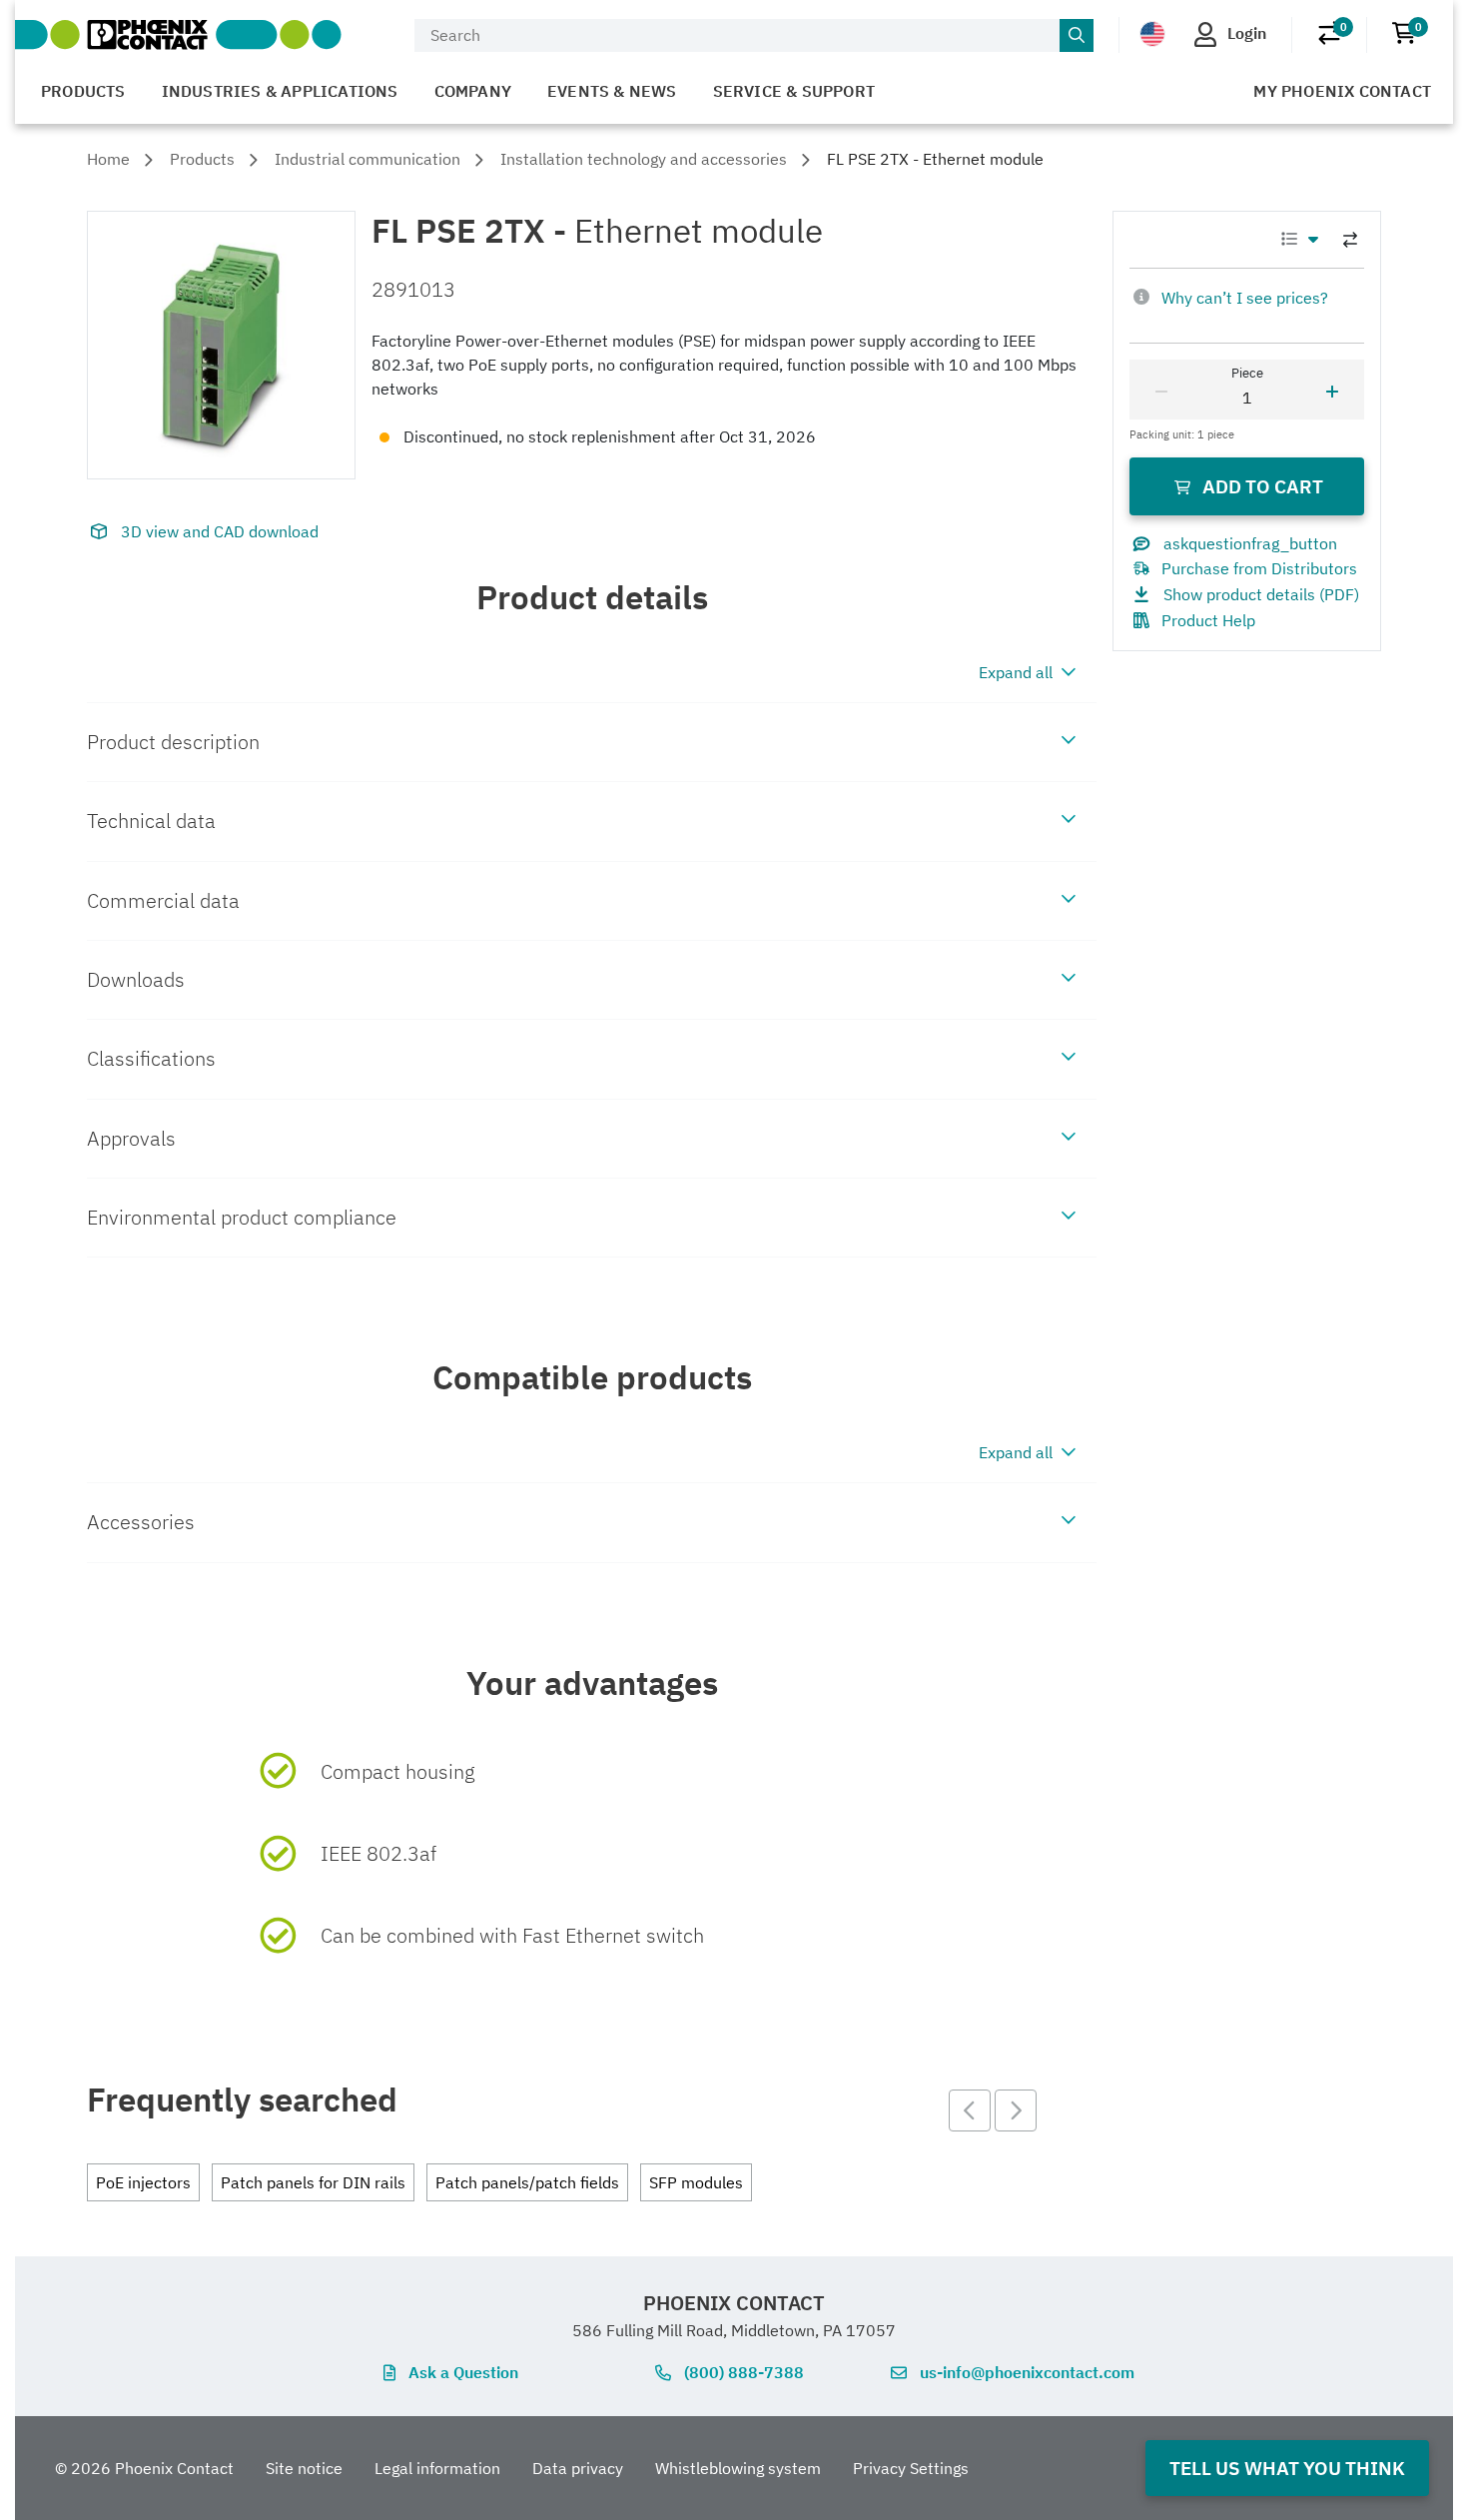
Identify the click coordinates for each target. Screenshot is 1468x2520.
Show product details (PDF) (1261, 594)
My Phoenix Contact (1342, 91)
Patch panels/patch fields (527, 2182)
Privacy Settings (911, 2468)
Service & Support (794, 91)
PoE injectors (143, 2182)
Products (83, 91)
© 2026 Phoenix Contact (144, 2468)
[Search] (1077, 36)
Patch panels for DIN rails (313, 2182)
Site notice (304, 2468)
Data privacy (578, 2468)
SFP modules (696, 2182)
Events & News (612, 91)
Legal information (437, 2468)
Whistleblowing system (738, 2468)
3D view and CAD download (220, 531)
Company (473, 91)
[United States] (1152, 34)
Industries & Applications (280, 91)
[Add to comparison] (1350, 240)
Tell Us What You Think (1287, 2468)
